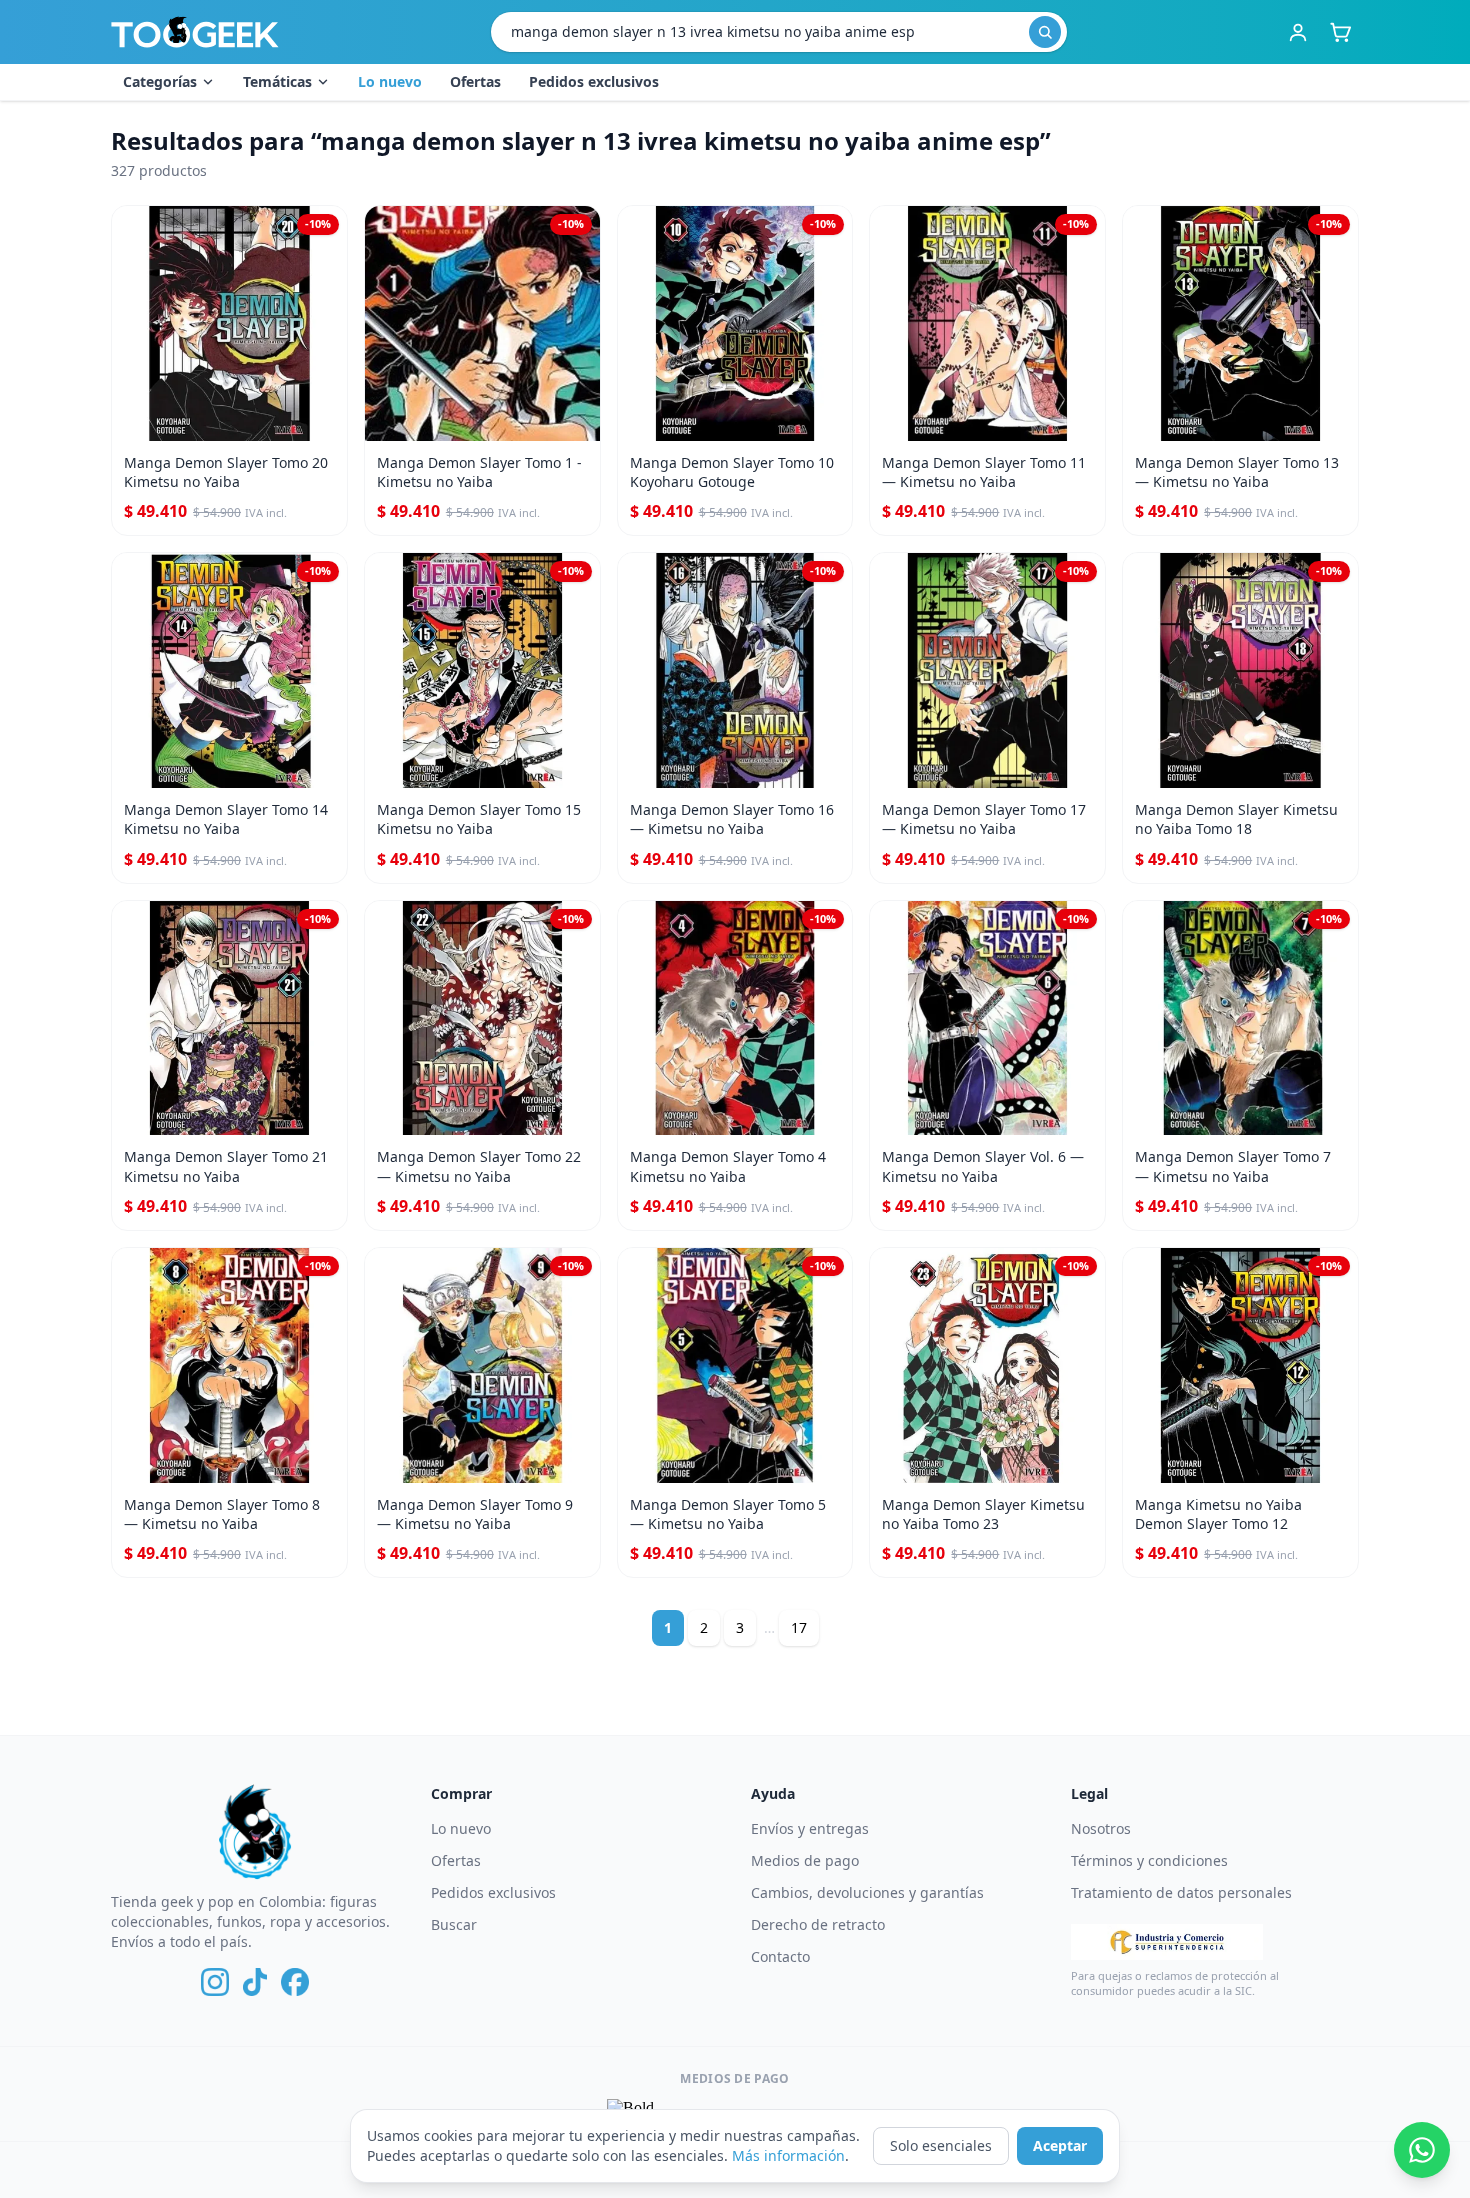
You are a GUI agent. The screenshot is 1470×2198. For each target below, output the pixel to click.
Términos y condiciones (1149, 1860)
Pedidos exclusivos (594, 81)
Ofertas (475, 81)
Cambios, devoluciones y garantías (867, 1892)
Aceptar (1060, 2145)
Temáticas (277, 81)
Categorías (160, 81)
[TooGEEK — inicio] (195, 32)
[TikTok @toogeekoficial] (255, 1982)
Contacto (780, 1956)
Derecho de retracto (818, 1924)
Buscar (454, 1924)
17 (799, 1627)
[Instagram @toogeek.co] (215, 1982)
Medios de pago (805, 1860)
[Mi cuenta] (1298, 32)
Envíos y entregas (810, 1828)
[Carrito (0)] (1340, 32)
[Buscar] (1045, 32)
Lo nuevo (390, 81)
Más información (788, 2155)
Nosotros (1101, 1828)
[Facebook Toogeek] (295, 1982)
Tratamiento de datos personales (1181, 1892)
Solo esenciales (941, 2145)
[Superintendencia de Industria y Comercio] (1167, 1942)
